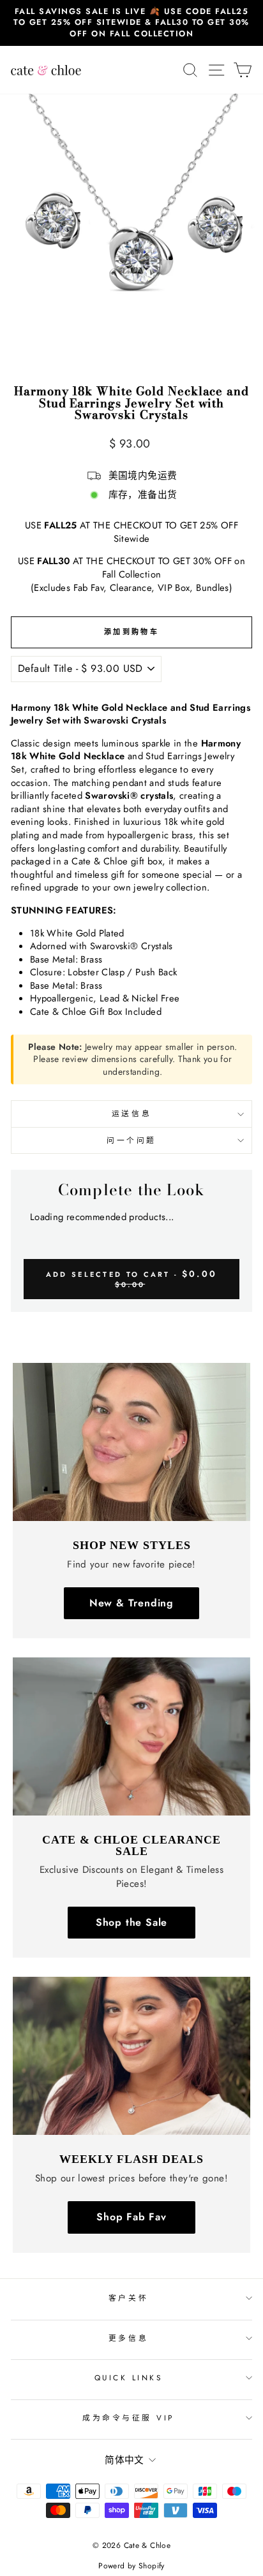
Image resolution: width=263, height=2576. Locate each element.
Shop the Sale (131, 1922)
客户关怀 (128, 2298)
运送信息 (131, 1113)
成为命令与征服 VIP (128, 2418)
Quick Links (129, 2377)
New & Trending (131, 1603)
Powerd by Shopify (131, 2566)
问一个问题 (131, 1140)
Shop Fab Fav (131, 2217)
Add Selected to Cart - (131, 1278)
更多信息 (128, 2338)
